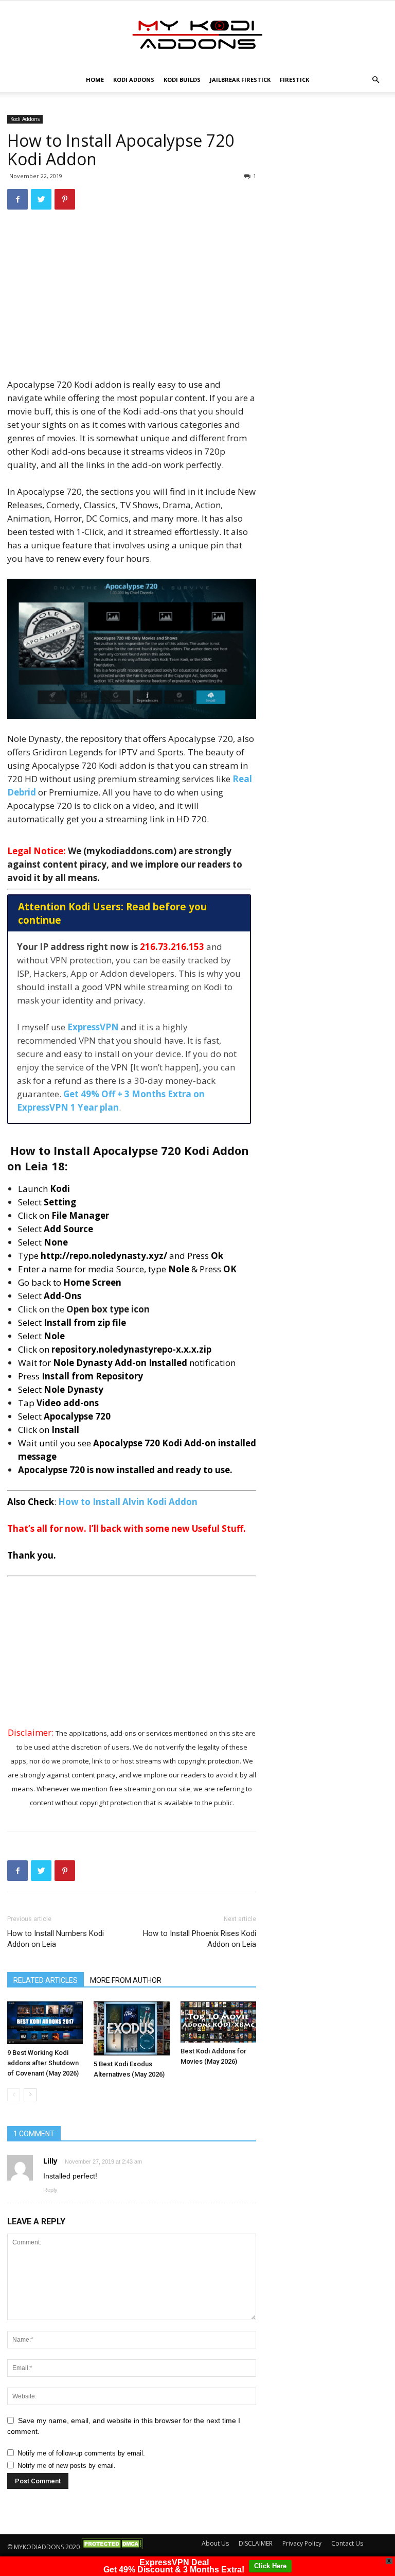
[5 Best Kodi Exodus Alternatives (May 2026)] (131, 2028)
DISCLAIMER (256, 2543)
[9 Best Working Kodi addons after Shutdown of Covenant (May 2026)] (45, 2023)
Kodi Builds (182, 80)
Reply (50, 2190)
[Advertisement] (132, 301)
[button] (375, 80)
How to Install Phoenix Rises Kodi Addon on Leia (200, 1939)
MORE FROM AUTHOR (126, 1980)
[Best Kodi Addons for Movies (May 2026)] (218, 2022)
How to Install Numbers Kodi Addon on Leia (56, 1939)
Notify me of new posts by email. (67, 2466)
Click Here (270, 2566)
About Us (215, 2543)
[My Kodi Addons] (197, 34)
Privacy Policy (302, 2543)
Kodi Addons (134, 80)
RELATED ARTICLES (46, 1980)
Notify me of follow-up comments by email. (81, 2453)
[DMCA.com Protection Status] (112, 2547)
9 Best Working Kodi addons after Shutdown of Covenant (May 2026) (43, 2063)
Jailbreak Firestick (240, 80)
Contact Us (347, 2543)
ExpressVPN (93, 1027)
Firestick (294, 80)
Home (95, 80)
